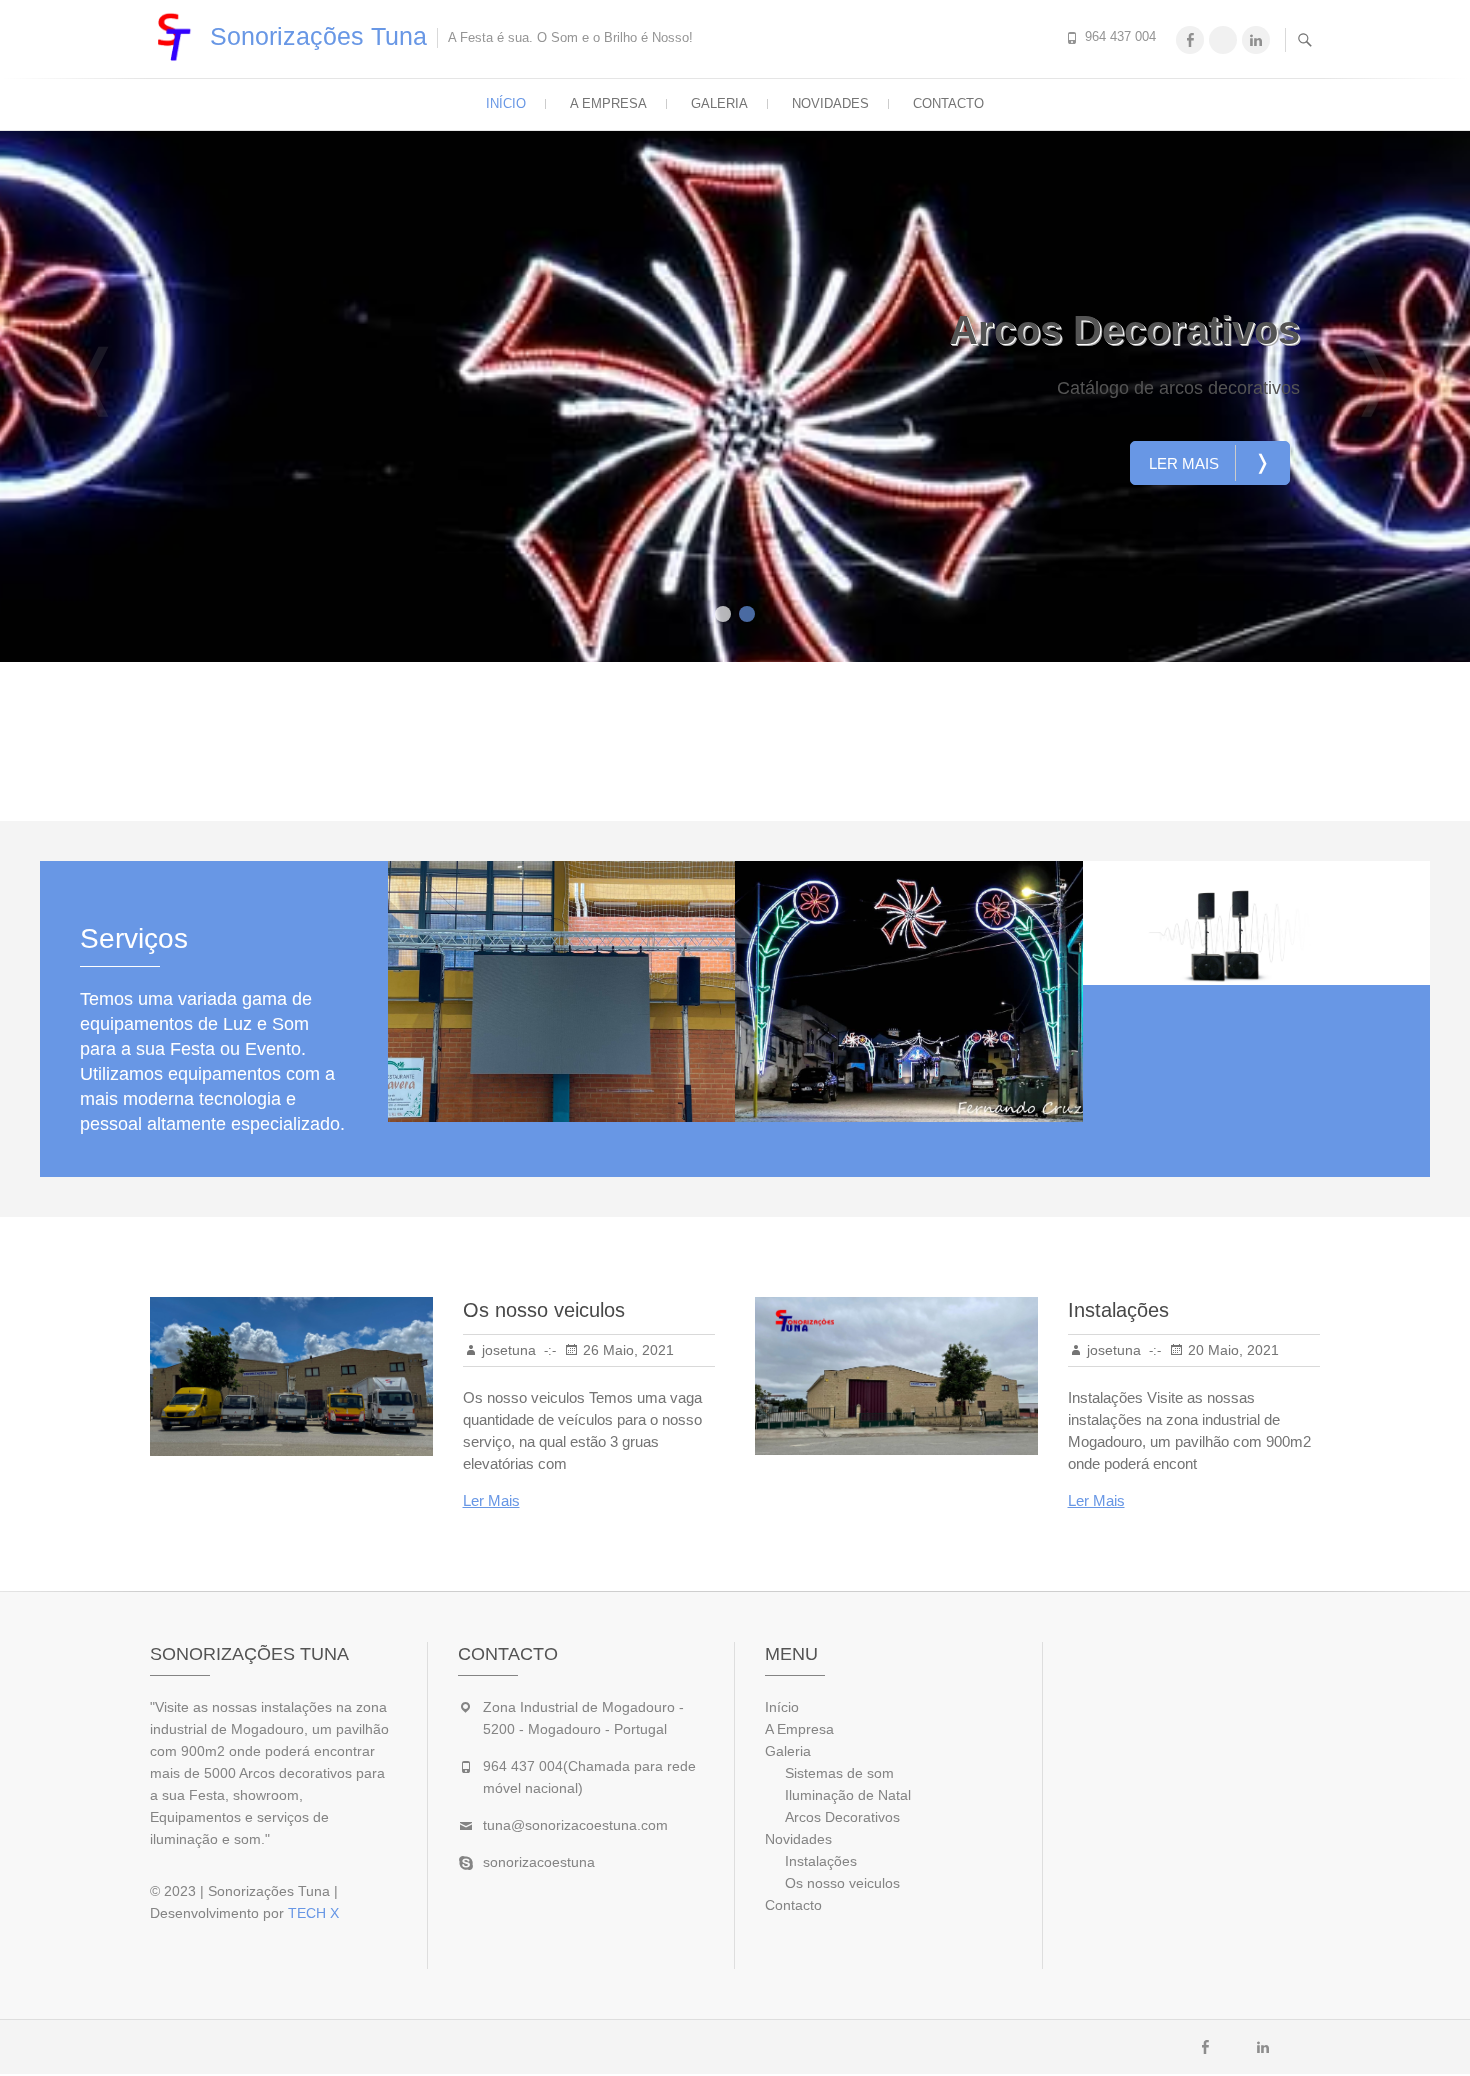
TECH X (313, 1913)
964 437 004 (1120, 36)
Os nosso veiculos (544, 1310)
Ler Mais (1210, 462)
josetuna (509, 1350)
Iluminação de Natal (848, 1795)
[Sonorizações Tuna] (178, 37)
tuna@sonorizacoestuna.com (575, 1825)
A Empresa (608, 103)
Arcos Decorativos (1124, 330)
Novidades (830, 103)
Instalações (1118, 1310)
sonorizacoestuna (539, 1862)
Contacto (948, 103)
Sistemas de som (839, 1773)
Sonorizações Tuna (318, 36)
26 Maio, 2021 (628, 1350)
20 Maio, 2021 (1233, 1350)
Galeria (719, 103)
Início (506, 103)
